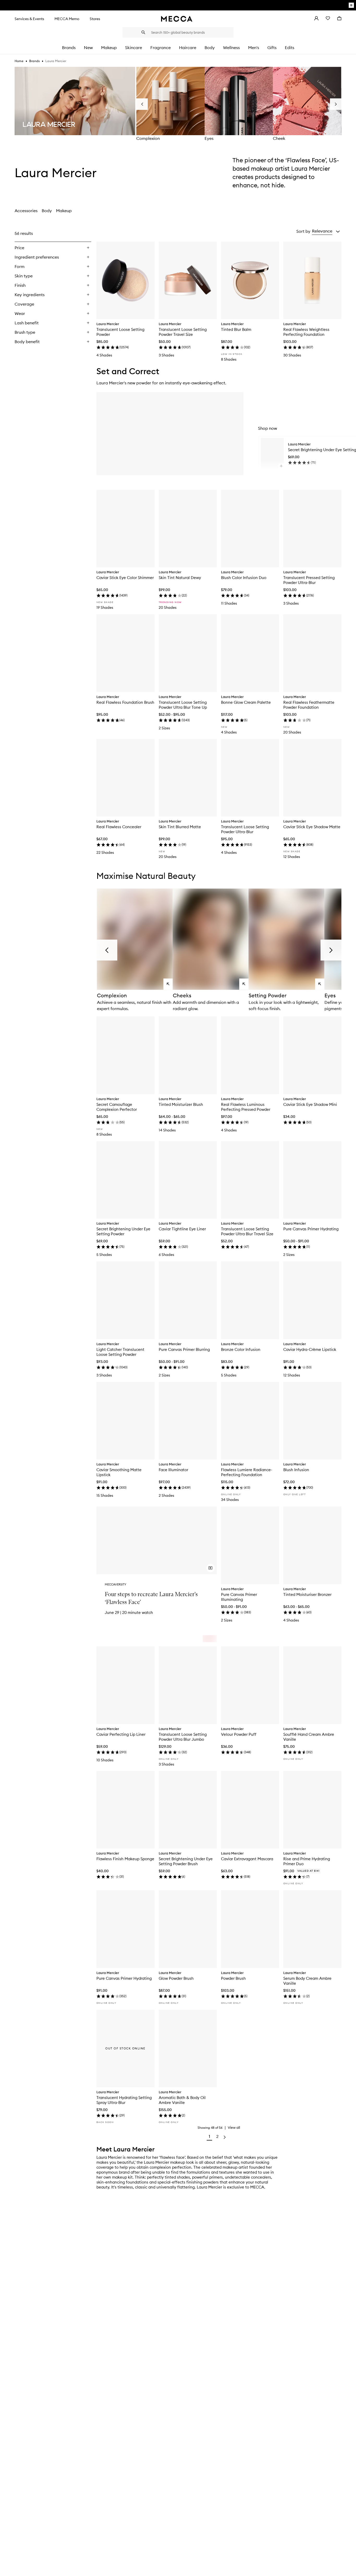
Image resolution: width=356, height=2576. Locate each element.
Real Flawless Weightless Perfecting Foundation (306, 332)
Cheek (279, 138)
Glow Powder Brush (176, 1978)
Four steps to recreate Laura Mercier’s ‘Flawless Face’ (151, 1598)
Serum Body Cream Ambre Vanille (307, 1981)
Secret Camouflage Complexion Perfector (117, 1107)
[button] (326, 231)
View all (234, 2127)
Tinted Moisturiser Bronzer (307, 1594)
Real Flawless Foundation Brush (125, 702)
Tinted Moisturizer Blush (181, 1104)
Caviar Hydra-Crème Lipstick (310, 1349)
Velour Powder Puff (239, 1734)
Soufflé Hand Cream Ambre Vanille (309, 1737)
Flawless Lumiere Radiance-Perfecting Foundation (247, 1472)
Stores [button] (95, 19)
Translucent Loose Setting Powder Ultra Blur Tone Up (183, 705)
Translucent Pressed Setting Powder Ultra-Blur (309, 580)
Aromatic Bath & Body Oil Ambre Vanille (182, 2100)
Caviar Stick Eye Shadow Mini (310, 1104)
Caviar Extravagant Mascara (247, 1859)
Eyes (209, 138)
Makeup (64, 211)
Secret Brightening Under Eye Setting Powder (123, 1231)
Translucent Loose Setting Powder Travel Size (183, 332)
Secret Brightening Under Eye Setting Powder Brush (186, 1861)
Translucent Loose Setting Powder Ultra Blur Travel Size (247, 1231)
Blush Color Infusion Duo (244, 578)
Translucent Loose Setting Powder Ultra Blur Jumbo (183, 1737)
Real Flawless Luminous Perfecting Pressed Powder (246, 1107)
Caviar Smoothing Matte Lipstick (119, 1472)
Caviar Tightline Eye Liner (182, 1229)
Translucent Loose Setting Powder (120, 332)
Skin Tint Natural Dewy (180, 578)
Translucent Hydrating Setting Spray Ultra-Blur (124, 2100)
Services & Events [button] (29, 19)
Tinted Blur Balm (236, 329)
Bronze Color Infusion (241, 1349)
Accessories (26, 211)
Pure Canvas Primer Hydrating (311, 1229)
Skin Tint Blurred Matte (180, 827)
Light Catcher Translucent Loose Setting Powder (120, 1352)
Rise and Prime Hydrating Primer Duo (307, 1861)
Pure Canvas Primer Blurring (184, 1349)
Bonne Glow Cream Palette (246, 702)
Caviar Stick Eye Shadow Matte (312, 827)
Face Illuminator (173, 1470)
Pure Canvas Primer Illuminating (239, 1597)
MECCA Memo (67, 19)
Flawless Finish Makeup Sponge (125, 1859)
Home (19, 61)
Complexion (148, 138)
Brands (34, 61)
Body (47, 211)
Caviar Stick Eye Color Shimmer (125, 578)
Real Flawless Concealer (119, 827)
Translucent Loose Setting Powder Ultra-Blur (245, 829)
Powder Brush (233, 1978)
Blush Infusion (296, 1470)
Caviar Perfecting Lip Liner (121, 1734)
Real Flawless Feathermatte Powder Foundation (309, 705)
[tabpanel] (178, 1185)
